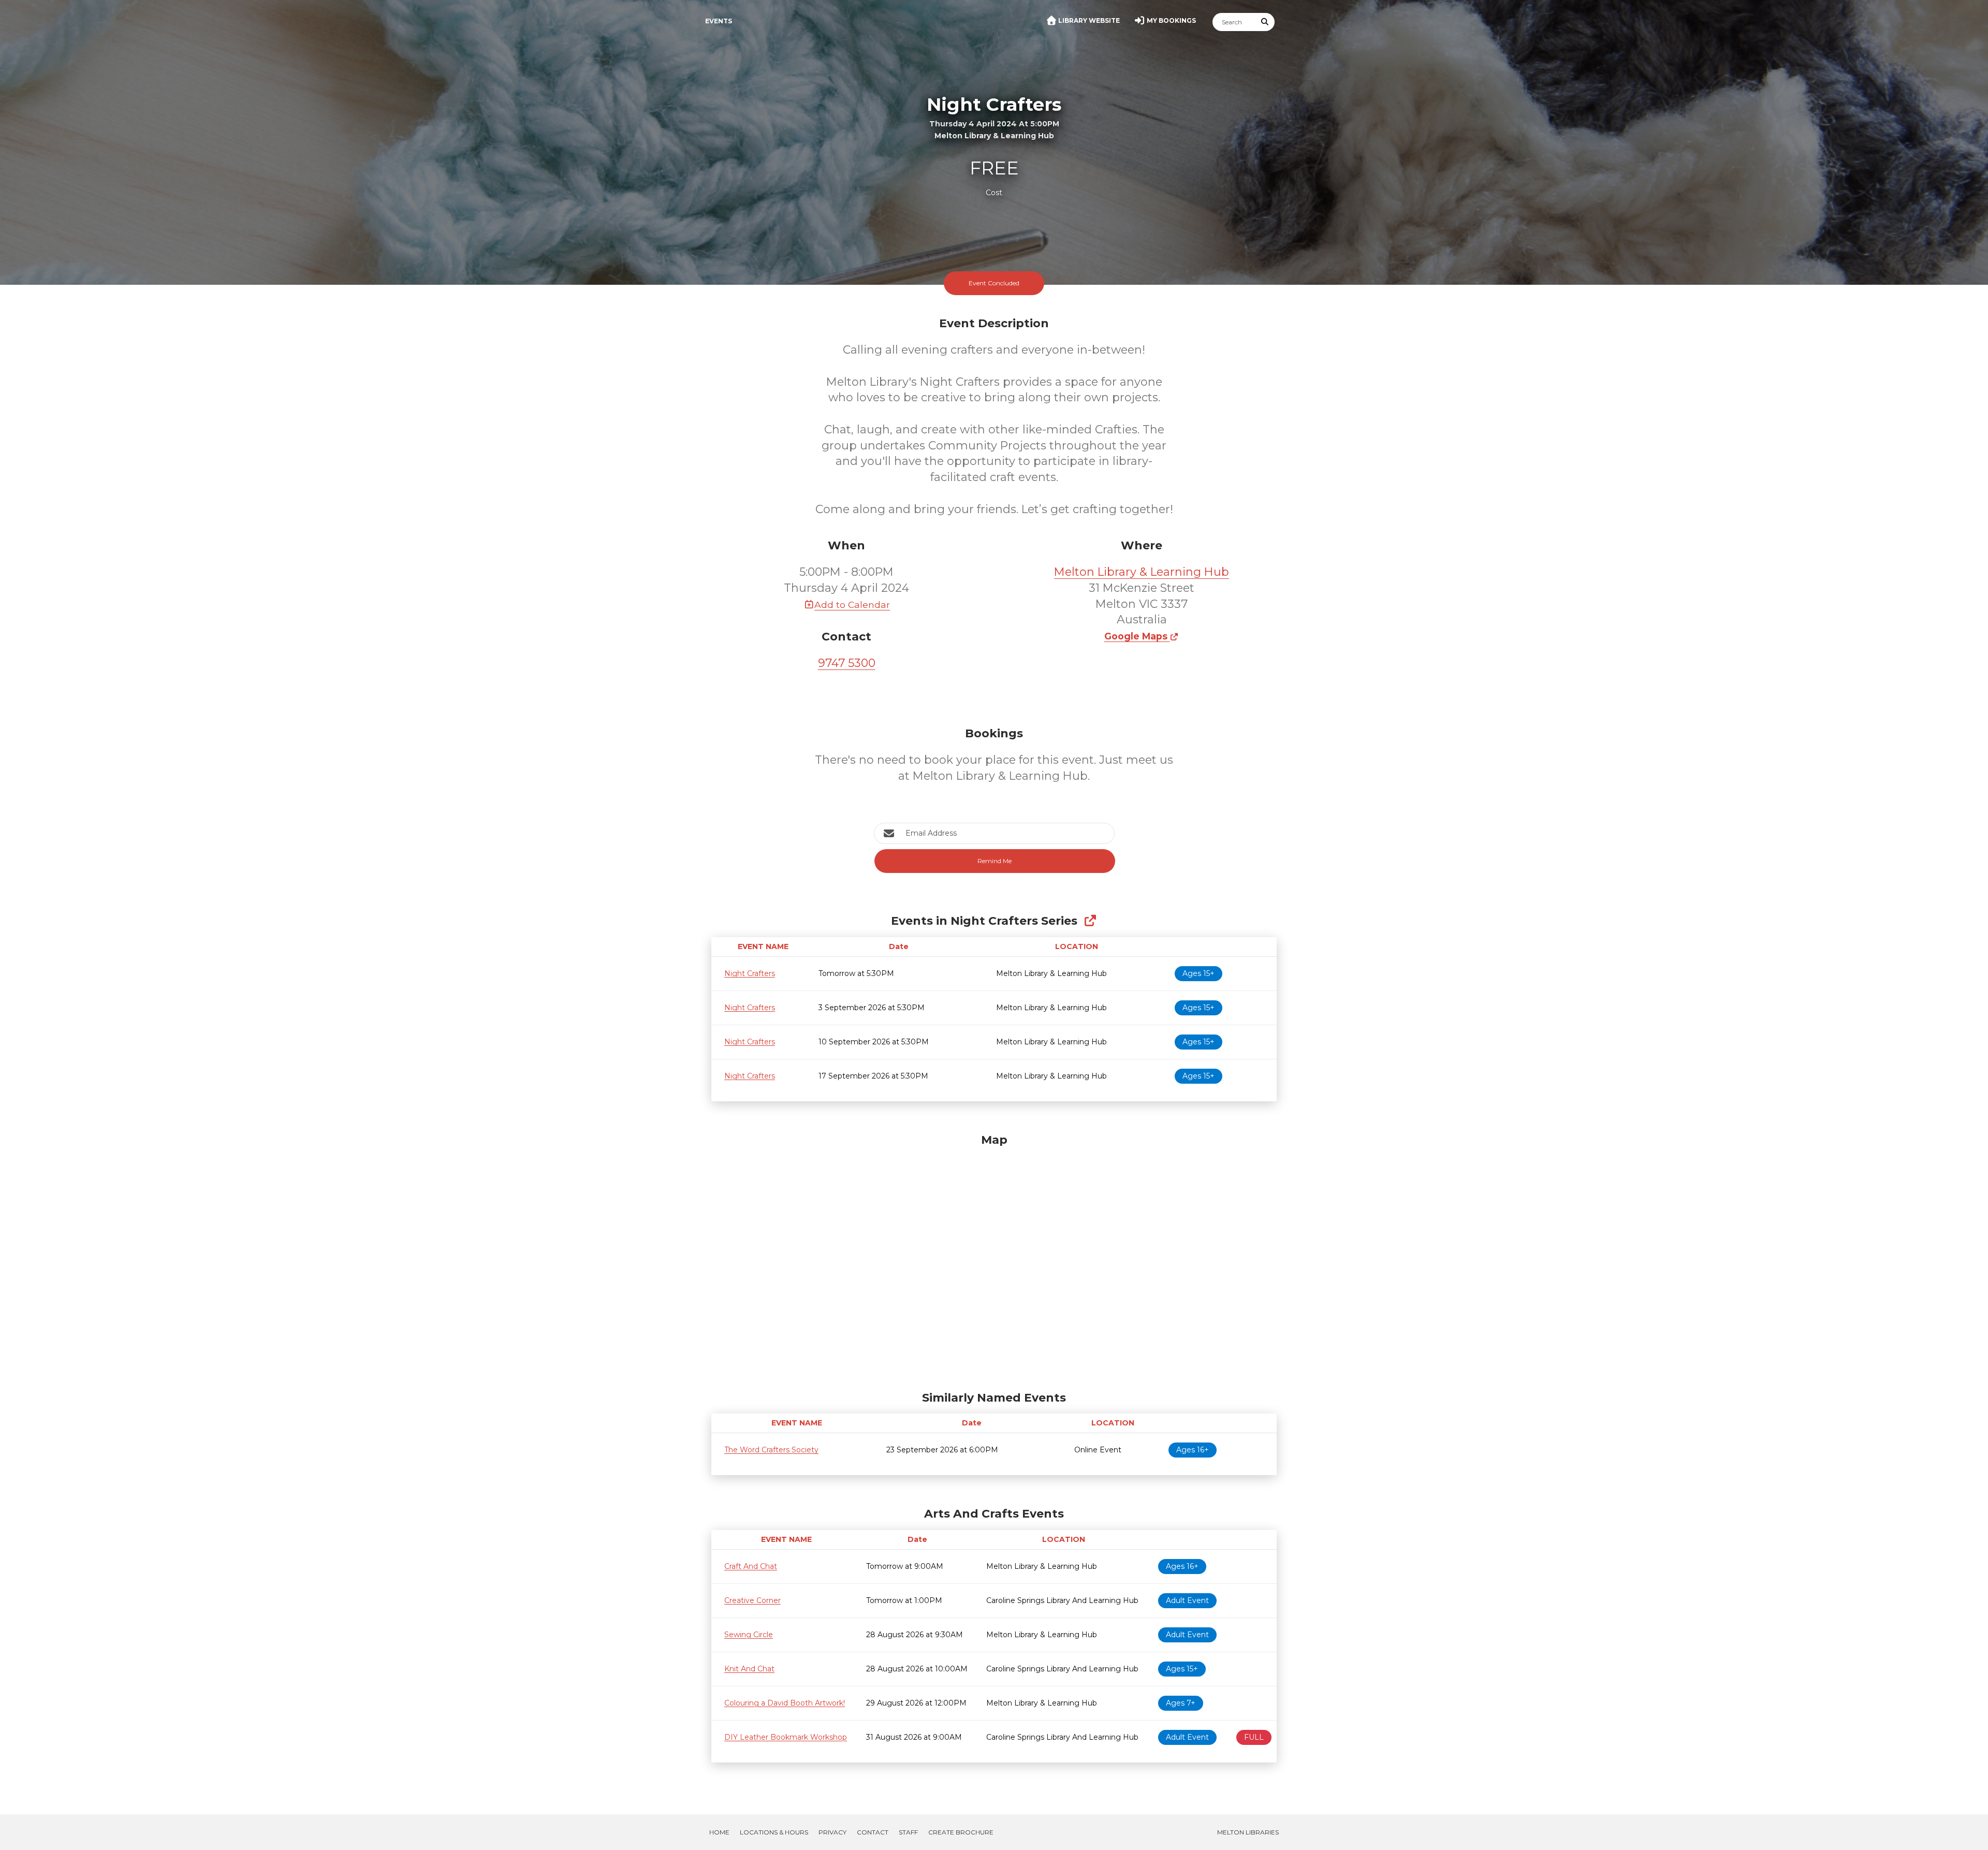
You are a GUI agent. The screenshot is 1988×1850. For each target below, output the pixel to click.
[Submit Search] (1265, 22)
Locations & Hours (774, 1832)
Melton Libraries (1248, 1832)
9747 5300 (847, 663)
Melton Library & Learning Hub (1142, 572)
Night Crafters (750, 973)
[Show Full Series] (1090, 921)
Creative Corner (752, 1600)
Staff (908, 1832)
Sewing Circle (749, 1635)
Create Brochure (961, 1832)
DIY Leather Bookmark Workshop (786, 1737)
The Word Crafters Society (771, 1450)
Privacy (832, 1832)
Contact (873, 1832)
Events (719, 21)
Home (719, 1832)
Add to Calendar (852, 604)
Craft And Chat (751, 1566)
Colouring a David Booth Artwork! (785, 1703)
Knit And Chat (749, 1669)
